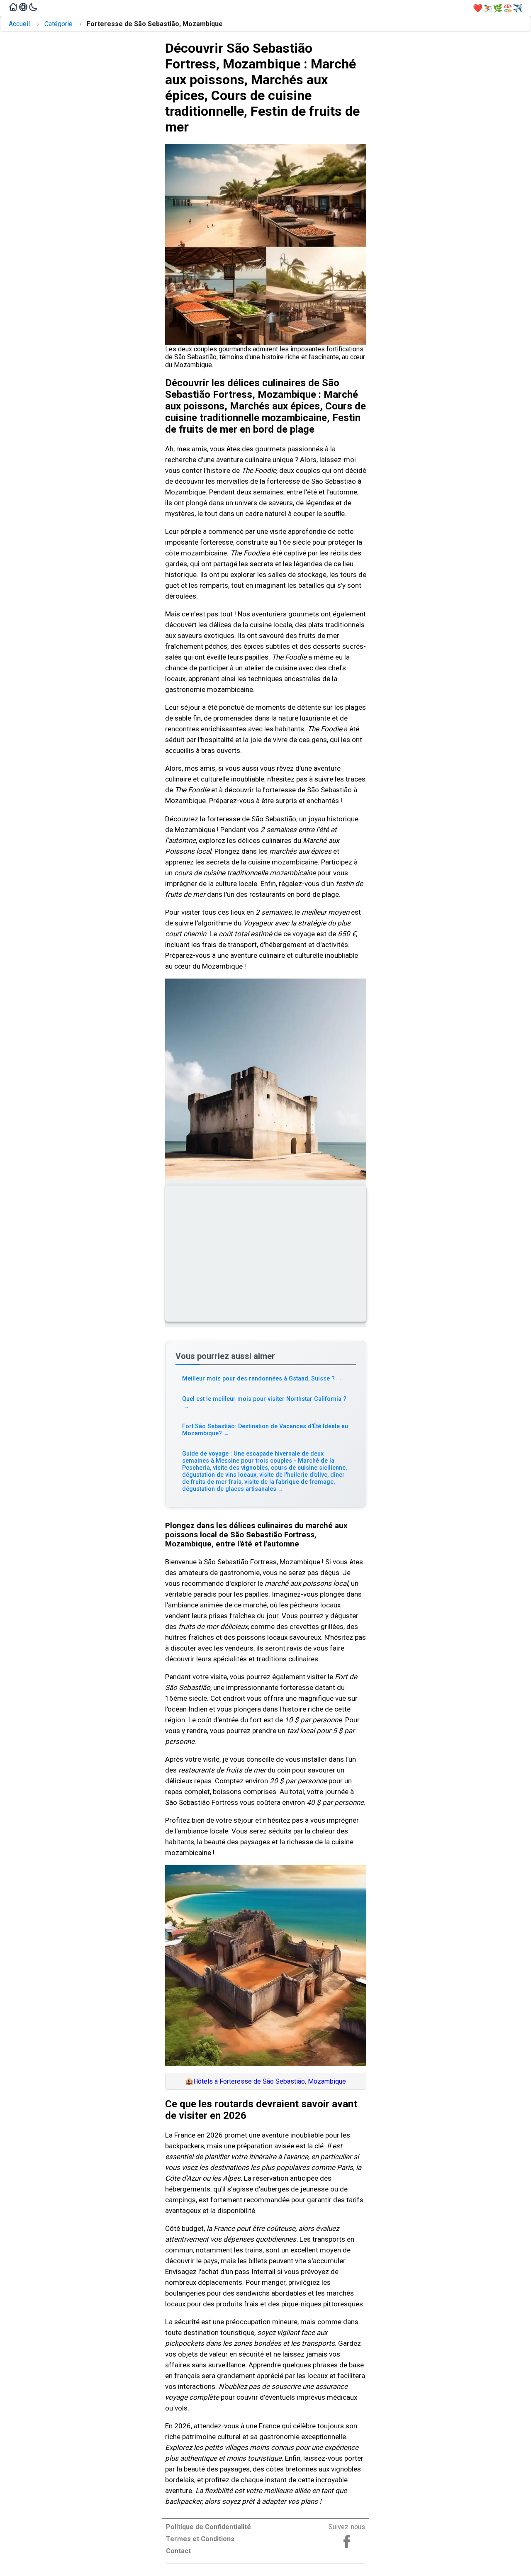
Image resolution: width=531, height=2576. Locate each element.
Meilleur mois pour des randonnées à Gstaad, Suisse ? (262, 1379)
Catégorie (58, 24)
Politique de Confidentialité (208, 2527)
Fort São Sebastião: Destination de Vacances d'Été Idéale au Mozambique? (265, 1430)
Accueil (19, 24)
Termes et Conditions (200, 2539)
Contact (178, 2551)
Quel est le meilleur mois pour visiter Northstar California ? (264, 1402)
